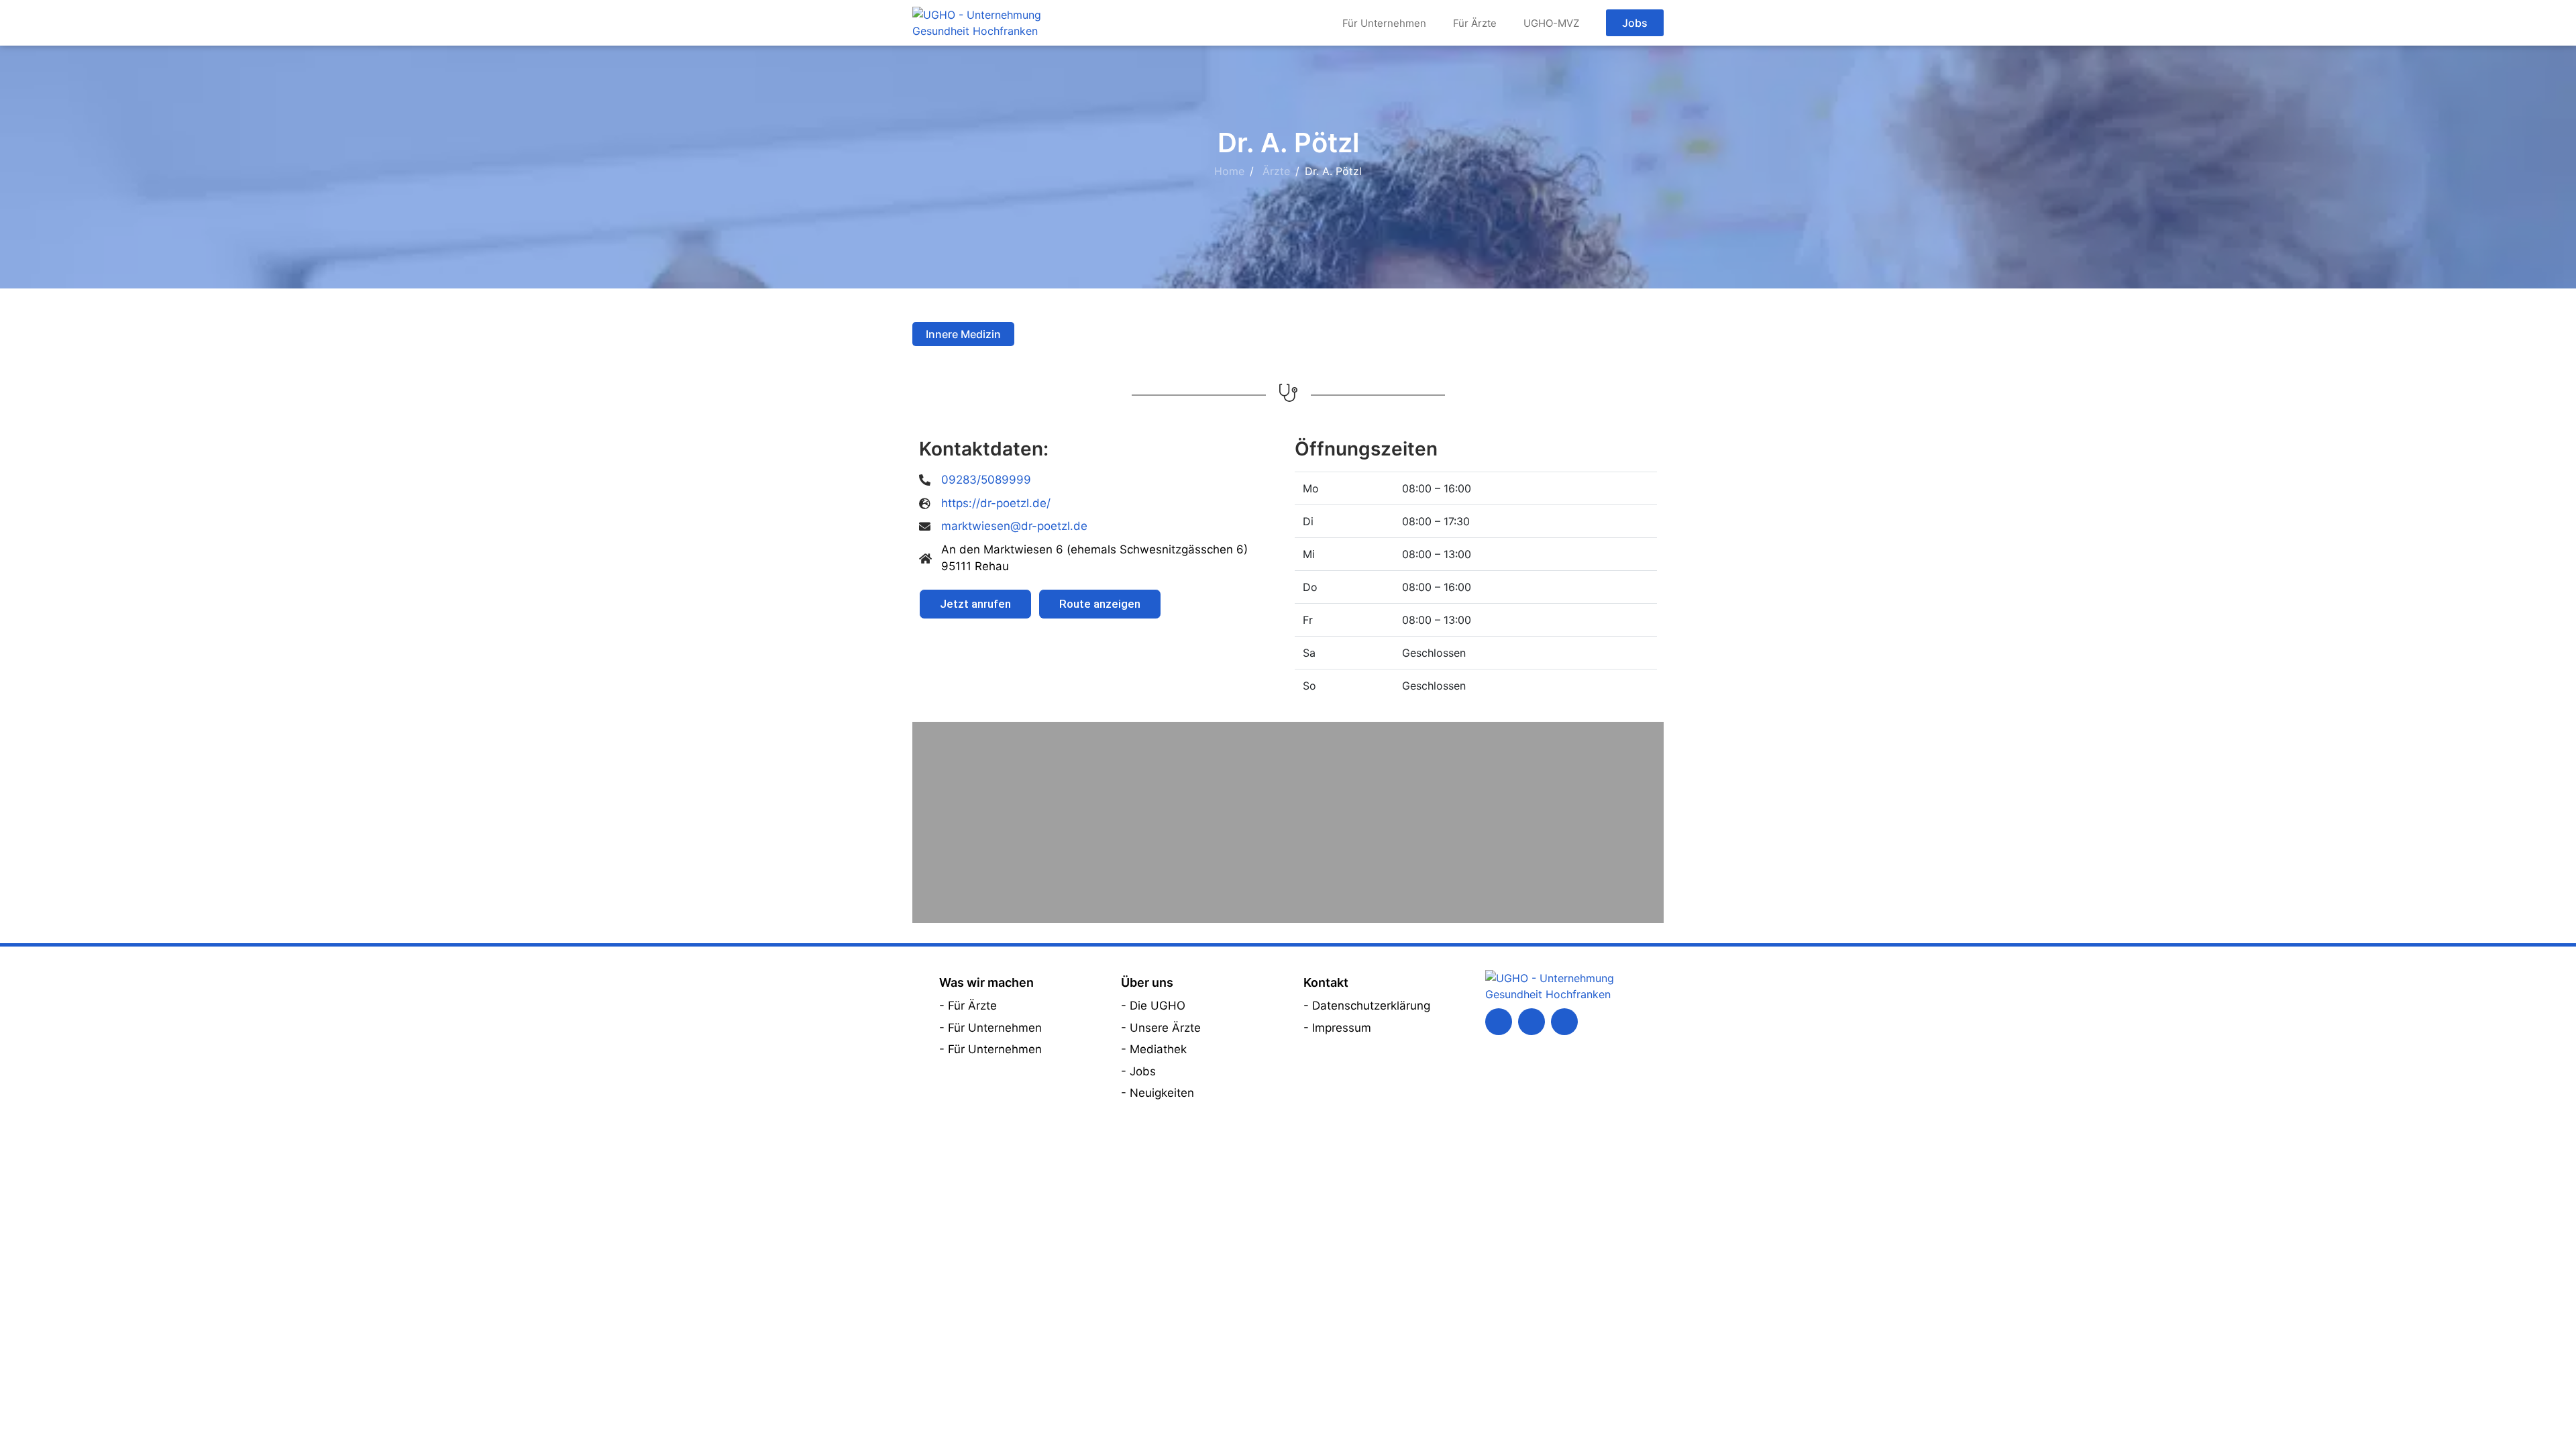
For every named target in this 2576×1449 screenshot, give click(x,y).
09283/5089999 (986, 480)
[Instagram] (1564, 1022)
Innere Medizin (963, 334)
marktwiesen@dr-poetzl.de (1014, 526)
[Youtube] (1532, 1022)
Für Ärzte (1475, 23)
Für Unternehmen (1384, 23)
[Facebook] (1499, 1022)
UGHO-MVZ (1551, 23)
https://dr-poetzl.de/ (996, 503)
